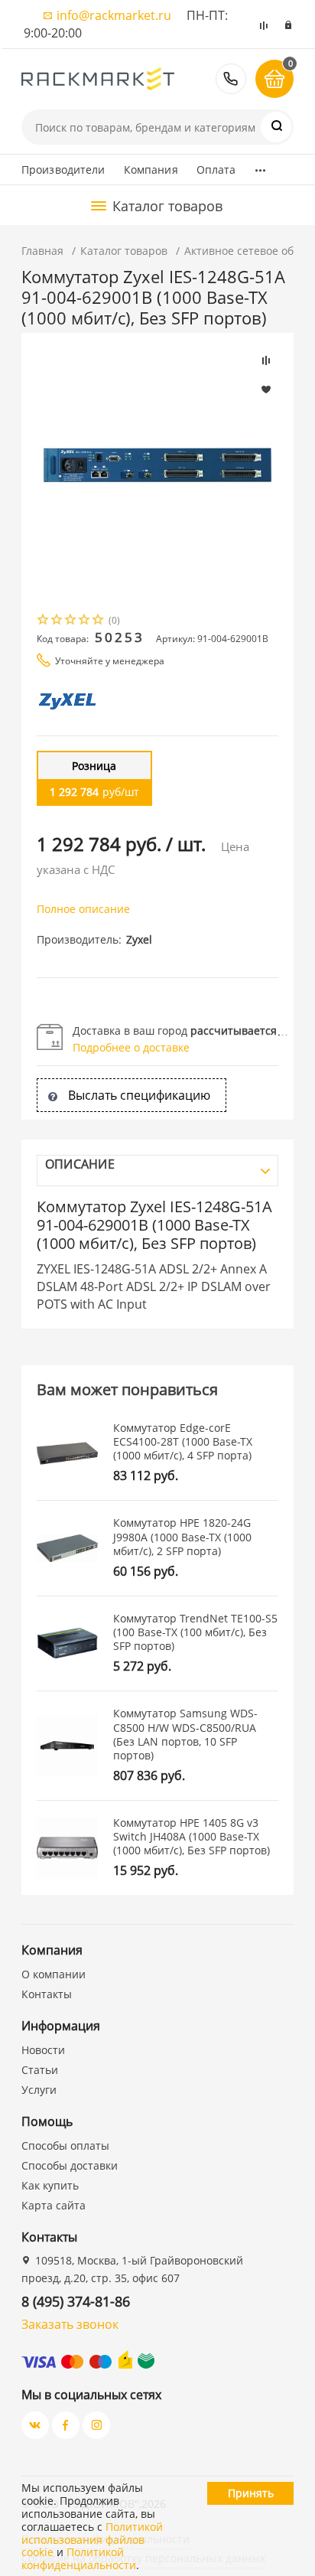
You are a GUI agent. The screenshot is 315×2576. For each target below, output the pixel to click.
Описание (80, 1164)
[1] (44, 621)
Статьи (40, 2070)
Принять (251, 2493)
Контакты (47, 1994)
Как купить (50, 2185)
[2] (57, 621)
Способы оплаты (65, 2146)
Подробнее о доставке (131, 1047)
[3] (71, 621)
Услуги (39, 2090)
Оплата (216, 170)
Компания (151, 170)
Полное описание (83, 909)
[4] (85, 621)
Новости (43, 2050)
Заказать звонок (70, 2324)
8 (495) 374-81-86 (231, 79)
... (260, 166)
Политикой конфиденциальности (79, 2558)
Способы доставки (70, 2165)
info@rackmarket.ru (114, 15)
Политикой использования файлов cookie (92, 2540)
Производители (63, 170)
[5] (99, 621)
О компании (54, 1974)
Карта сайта (54, 2205)
